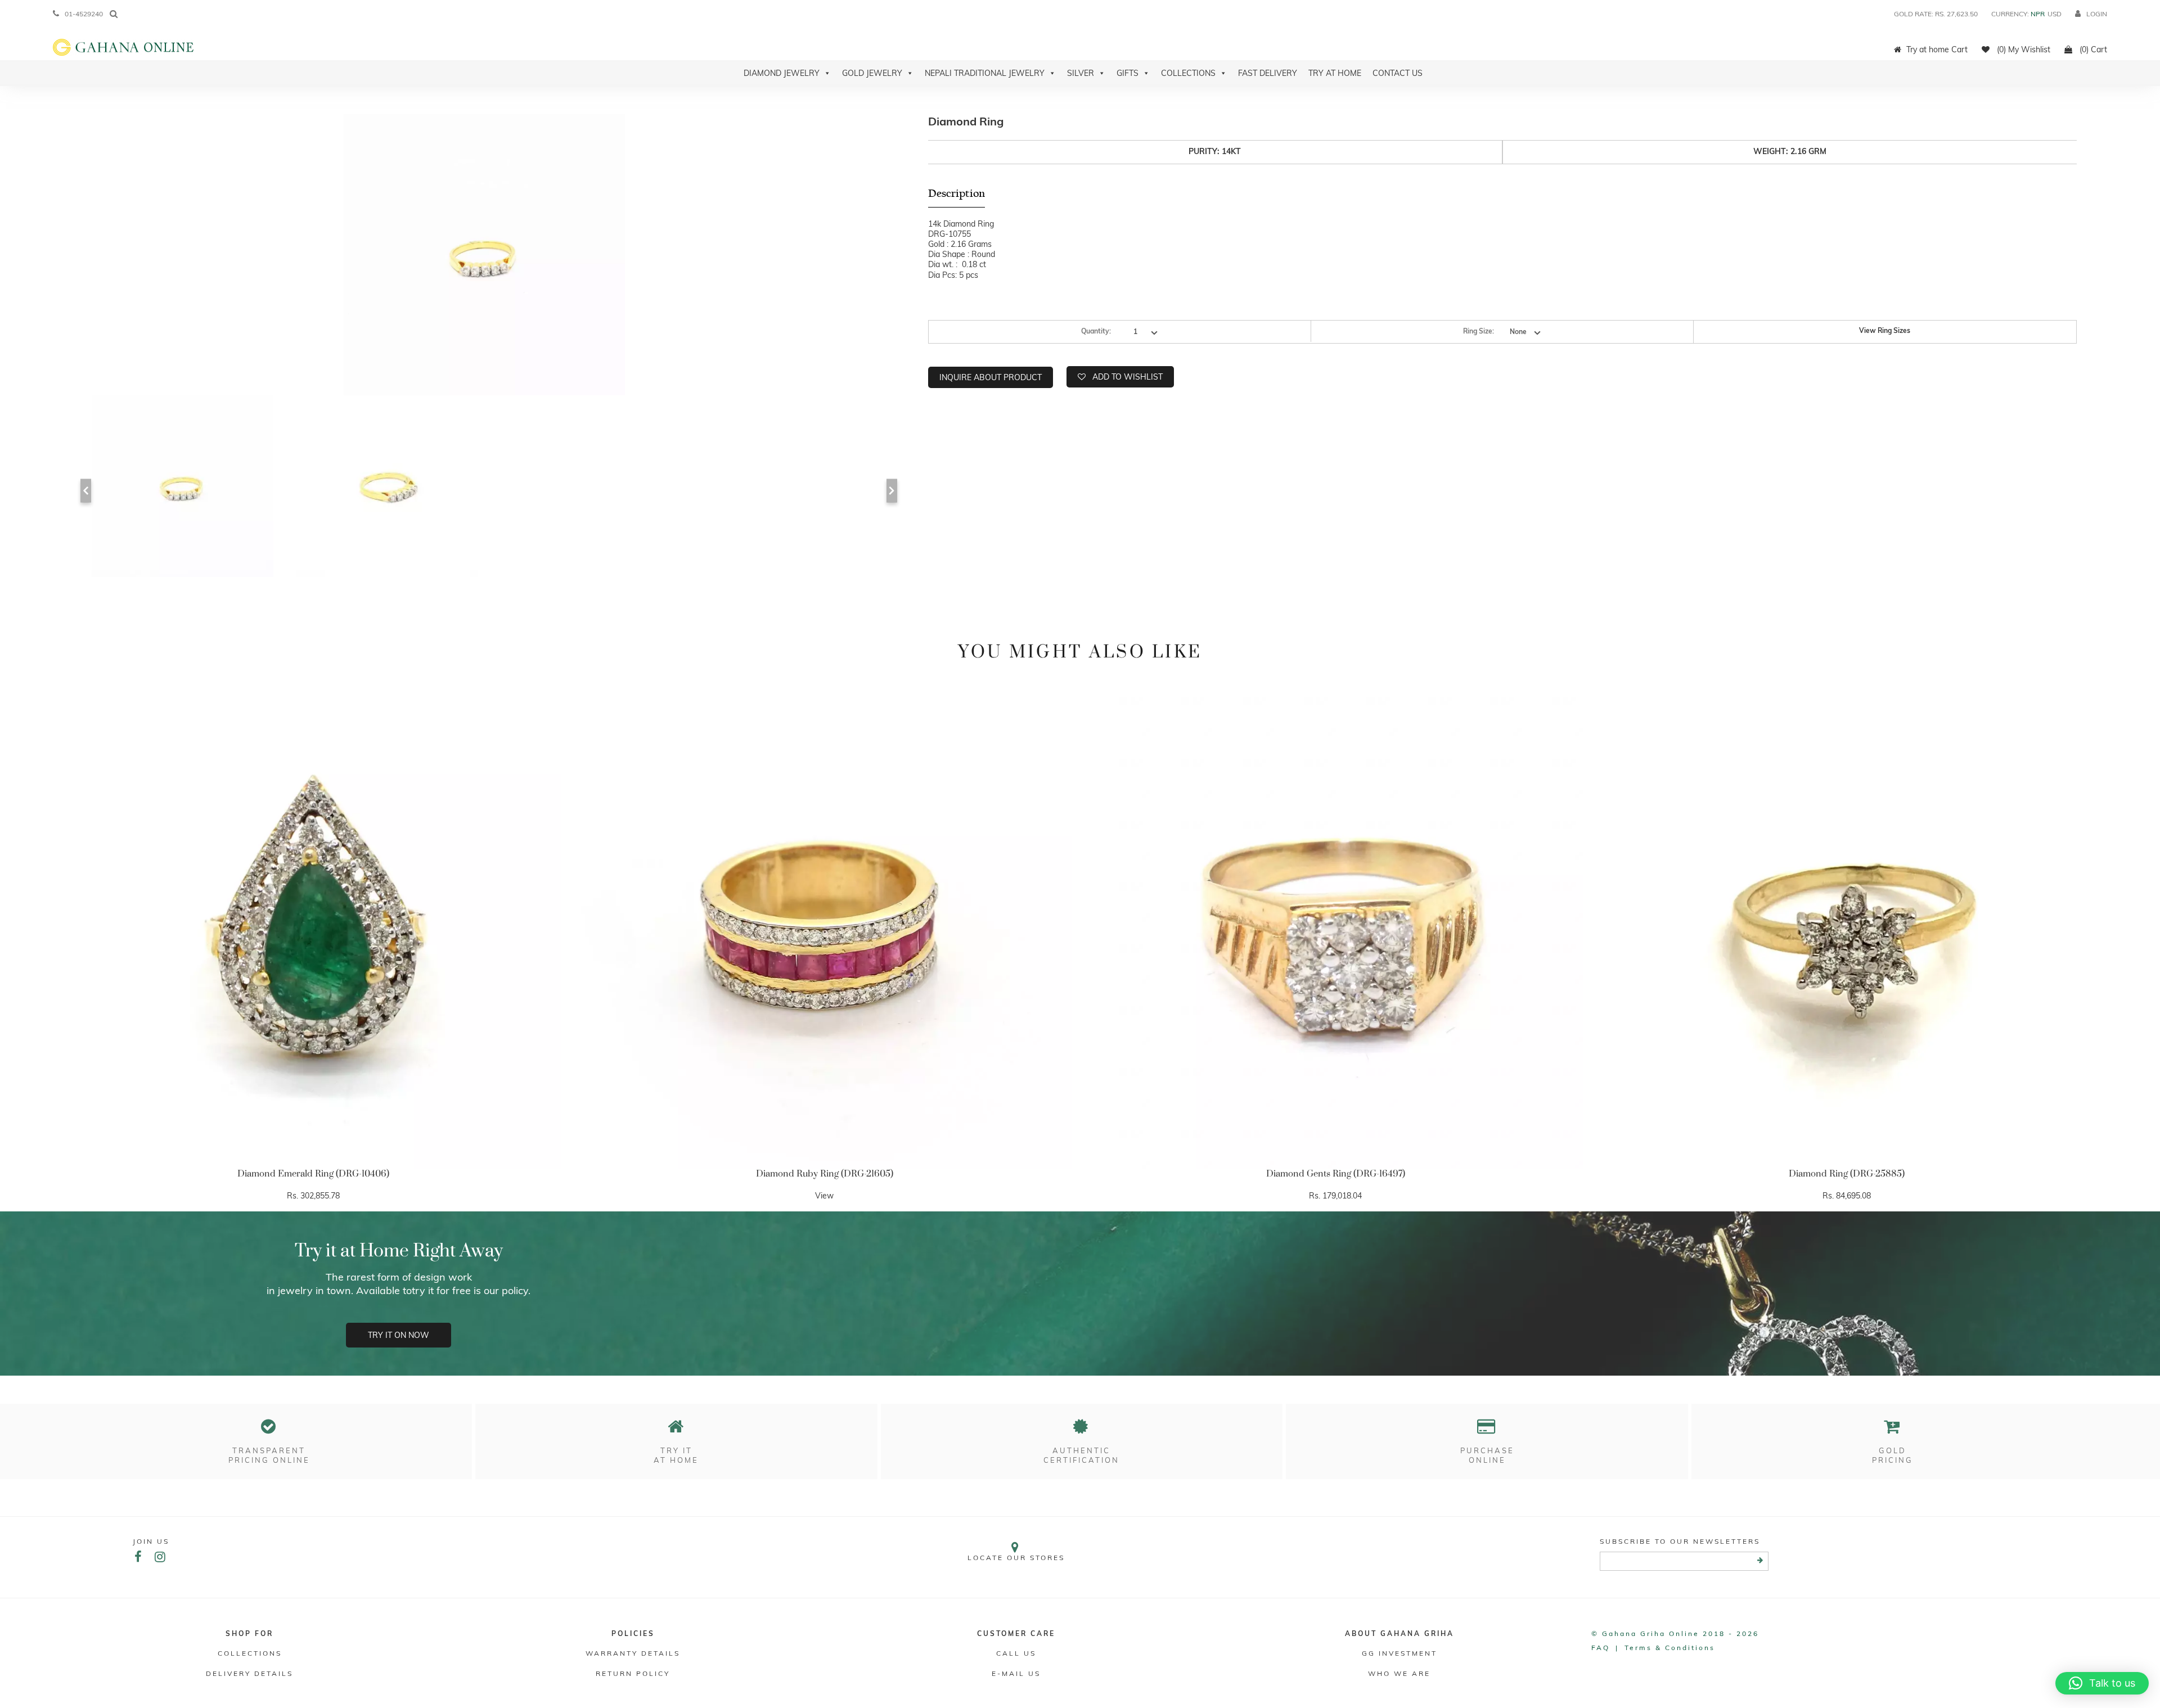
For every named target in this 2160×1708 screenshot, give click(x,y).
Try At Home (1335, 73)
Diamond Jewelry (782, 73)
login (2097, 14)
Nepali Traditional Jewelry (985, 73)
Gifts (1128, 73)
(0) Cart (2092, 49)
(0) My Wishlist (2022, 49)
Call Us (1016, 1653)
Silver (1081, 73)
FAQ (1601, 1648)
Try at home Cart (1937, 49)
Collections (1188, 73)
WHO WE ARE (1399, 1673)
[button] (2102, 1683)
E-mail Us (1016, 1673)
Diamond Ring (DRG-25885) (1847, 1174)
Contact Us (1398, 73)
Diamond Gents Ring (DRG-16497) (1336, 1174)
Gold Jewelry (872, 73)
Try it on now (399, 1335)
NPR (2038, 14)
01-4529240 (84, 14)
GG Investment (1399, 1653)
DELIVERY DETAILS (249, 1673)
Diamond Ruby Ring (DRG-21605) (825, 1174)
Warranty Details (633, 1653)
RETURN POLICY (633, 1673)
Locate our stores (1016, 1558)
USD (2055, 14)
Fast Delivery (1268, 73)
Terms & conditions (1670, 1648)
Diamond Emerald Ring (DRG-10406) (313, 1174)
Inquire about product (991, 377)
